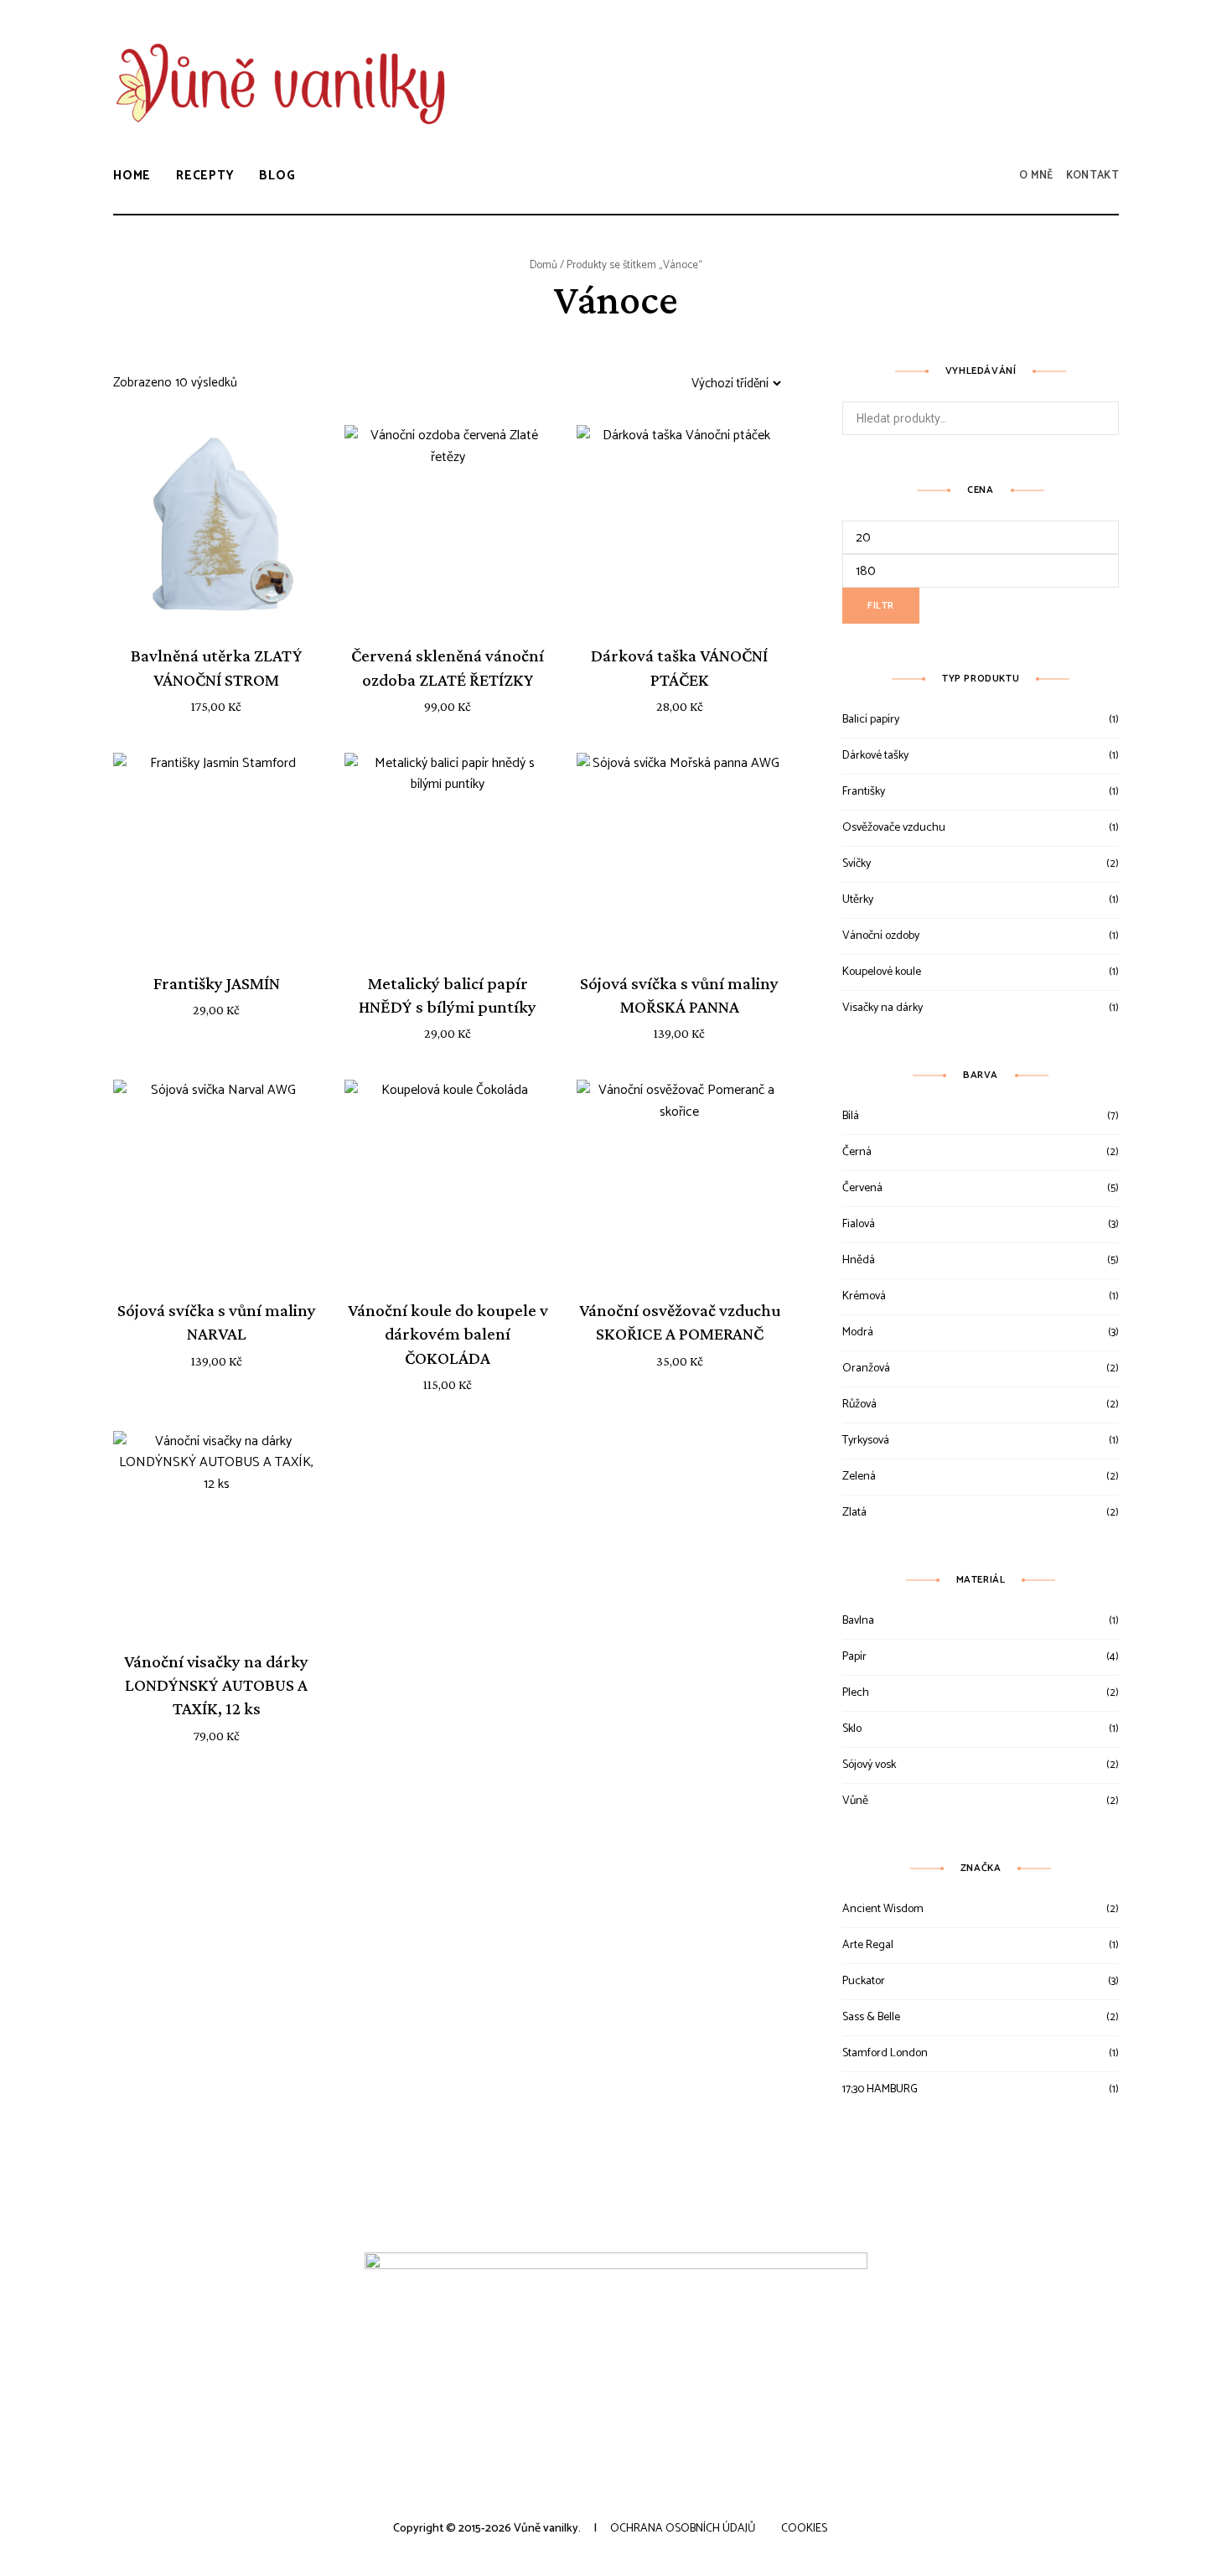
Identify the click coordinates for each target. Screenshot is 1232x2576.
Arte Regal (868, 1945)
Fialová (859, 1224)
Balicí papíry (871, 720)
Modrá (858, 1332)
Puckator (864, 1981)
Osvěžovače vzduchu (894, 828)
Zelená (859, 1477)
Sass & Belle (871, 2017)
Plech (856, 1693)
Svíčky (857, 864)
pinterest (1110, 69)
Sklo (852, 1729)
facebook (1035, 69)
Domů (544, 265)
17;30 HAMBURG (880, 2089)
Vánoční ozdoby (881, 936)
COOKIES (804, 2529)
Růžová (859, 1405)
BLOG (277, 176)
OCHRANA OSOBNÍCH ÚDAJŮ (683, 2529)
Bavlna (858, 1621)
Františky (864, 792)
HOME (132, 176)
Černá (857, 1152)
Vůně (855, 1801)
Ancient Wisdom (883, 1909)
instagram (1072, 69)
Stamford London (885, 2053)
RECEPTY (205, 176)
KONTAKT (1092, 176)
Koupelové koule (882, 972)
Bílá (851, 1116)
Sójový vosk (869, 1765)
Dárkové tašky (875, 756)
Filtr (881, 606)
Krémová (864, 1296)
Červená (862, 1188)
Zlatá (854, 1513)
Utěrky (858, 900)
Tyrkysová (866, 1441)
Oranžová (866, 1368)
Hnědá (859, 1260)
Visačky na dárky (883, 1008)
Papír (854, 1657)
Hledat (1102, 418)
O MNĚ (1036, 176)
